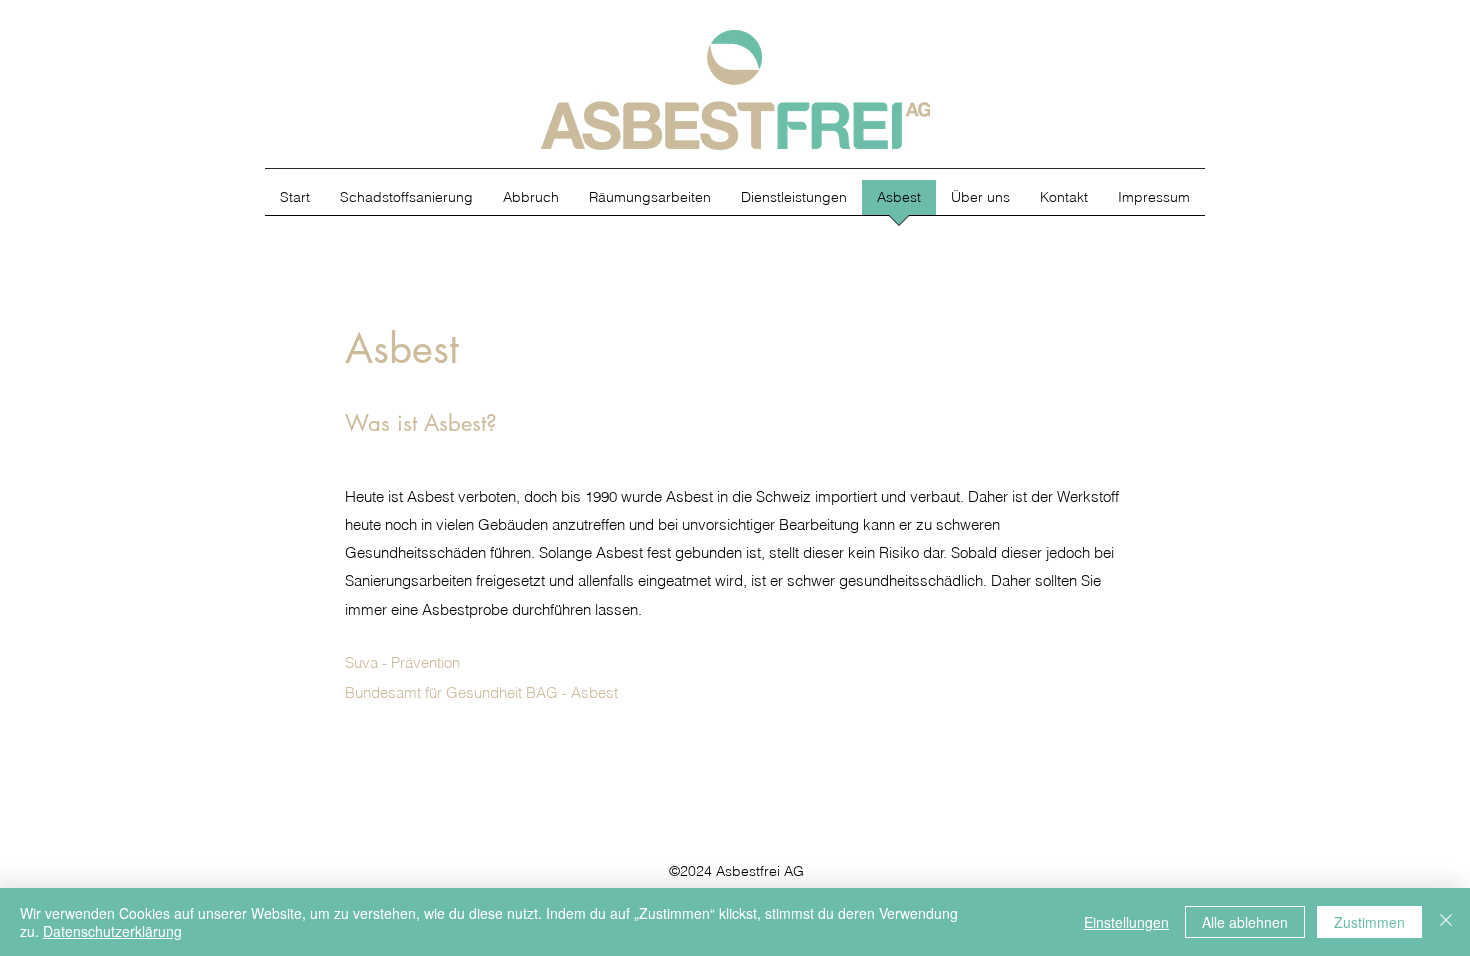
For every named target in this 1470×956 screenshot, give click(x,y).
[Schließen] (1446, 922)
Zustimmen (1369, 922)
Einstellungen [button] (1126, 922)
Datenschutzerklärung (112, 931)
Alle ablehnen (1245, 922)
